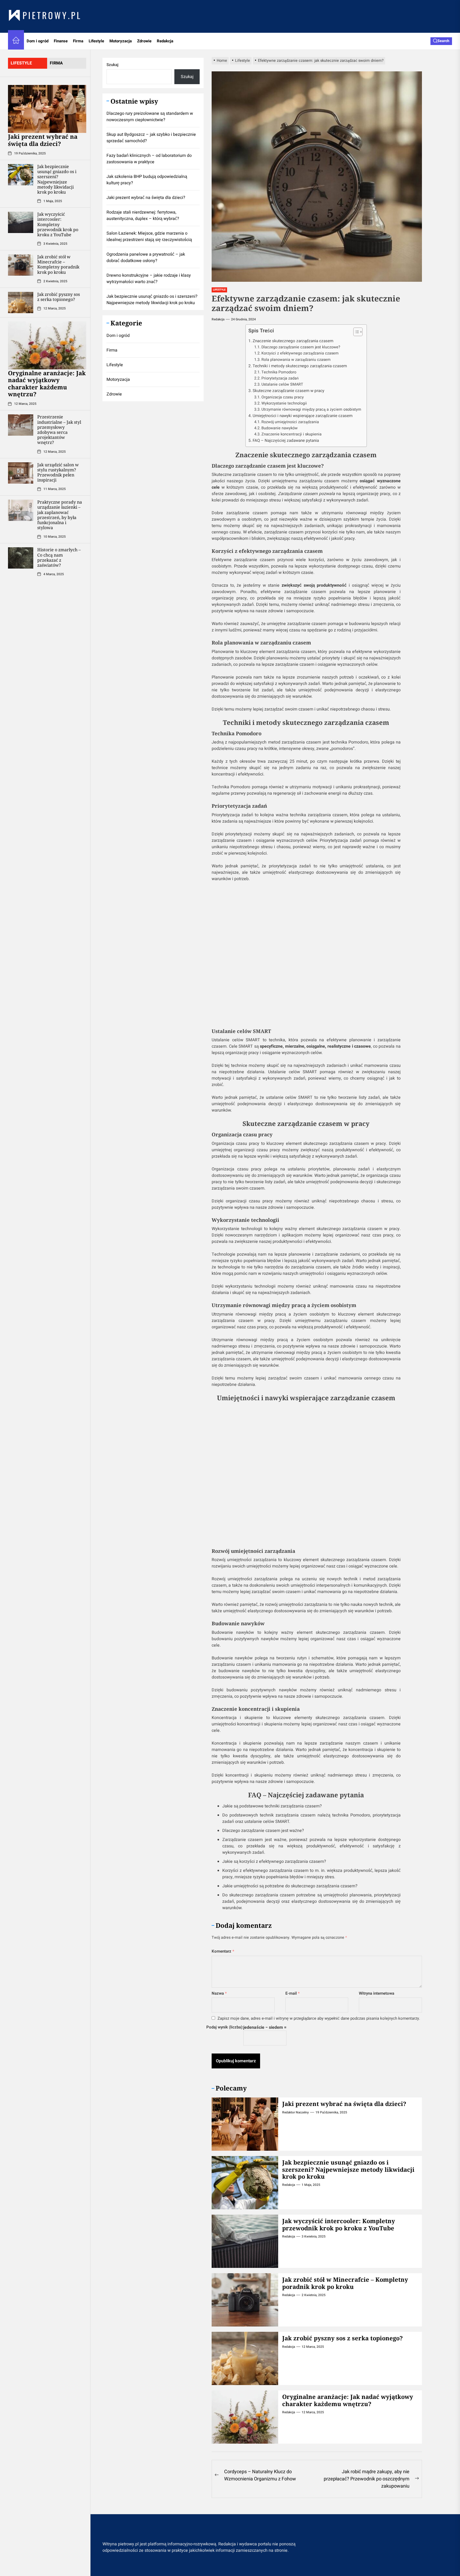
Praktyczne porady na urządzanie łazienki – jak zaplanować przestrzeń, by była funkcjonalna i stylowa (60, 515)
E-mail (293, 1993)
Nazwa (219, 1993)
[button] (355, 332)
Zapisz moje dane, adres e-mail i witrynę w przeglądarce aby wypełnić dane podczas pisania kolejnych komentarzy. (319, 2018)
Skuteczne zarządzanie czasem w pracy (288, 391)
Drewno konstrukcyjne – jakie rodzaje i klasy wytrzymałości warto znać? (149, 279)
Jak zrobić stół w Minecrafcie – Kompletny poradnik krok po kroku (58, 264)
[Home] (16, 41)
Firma (78, 41)
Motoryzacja (121, 41)
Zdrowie (144, 41)
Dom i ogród (38, 41)
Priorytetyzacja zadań (280, 378)
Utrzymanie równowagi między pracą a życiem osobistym (311, 409)
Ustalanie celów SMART (282, 384)
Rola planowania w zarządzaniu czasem (296, 360)
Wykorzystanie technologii (284, 403)
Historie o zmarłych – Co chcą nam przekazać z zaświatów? (59, 557)
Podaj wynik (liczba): (225, 2027)
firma (56, 63)
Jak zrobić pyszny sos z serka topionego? (59, 297)
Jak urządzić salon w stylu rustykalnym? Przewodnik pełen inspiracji (58, 472)
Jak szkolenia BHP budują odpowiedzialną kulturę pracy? (147, 180)
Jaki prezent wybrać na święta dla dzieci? (43, 140)
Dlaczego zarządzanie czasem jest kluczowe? (301, 347)
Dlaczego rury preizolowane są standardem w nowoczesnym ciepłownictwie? (150, 117)
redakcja (218, 319)
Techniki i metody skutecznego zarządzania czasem (300, 366)
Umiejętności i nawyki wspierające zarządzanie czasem (303, 416)
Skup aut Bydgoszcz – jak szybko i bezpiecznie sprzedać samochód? (151, 138)
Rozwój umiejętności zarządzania (290, 422)
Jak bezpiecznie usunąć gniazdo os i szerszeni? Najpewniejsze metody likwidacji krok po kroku (57, 179)
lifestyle (21, 63)
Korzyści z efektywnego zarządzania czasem (300, 353)
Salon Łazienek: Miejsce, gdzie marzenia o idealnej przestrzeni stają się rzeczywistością (149, 236)
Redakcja (165, 41)
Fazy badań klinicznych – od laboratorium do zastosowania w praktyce (149, 159)
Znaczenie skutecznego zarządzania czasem (293, 341)
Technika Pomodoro (279, 372)
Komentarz (223, 1951)
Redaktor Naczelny (295, 2112)
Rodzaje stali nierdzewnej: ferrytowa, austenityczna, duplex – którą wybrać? (143, 215)
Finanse (61, 41)
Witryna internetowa (377, 1993)
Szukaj (112, 65)
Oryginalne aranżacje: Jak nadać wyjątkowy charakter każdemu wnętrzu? (47, 383)
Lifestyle (96, 41)
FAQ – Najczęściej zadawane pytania (286, 440)
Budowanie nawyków (280, 428)
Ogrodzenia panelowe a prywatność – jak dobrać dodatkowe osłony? (146, 258)
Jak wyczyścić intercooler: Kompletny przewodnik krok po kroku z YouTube (58, 224)
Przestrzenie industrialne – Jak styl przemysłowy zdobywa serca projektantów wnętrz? (59, 430)
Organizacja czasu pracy (283, 397)
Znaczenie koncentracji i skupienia (291, 434)
